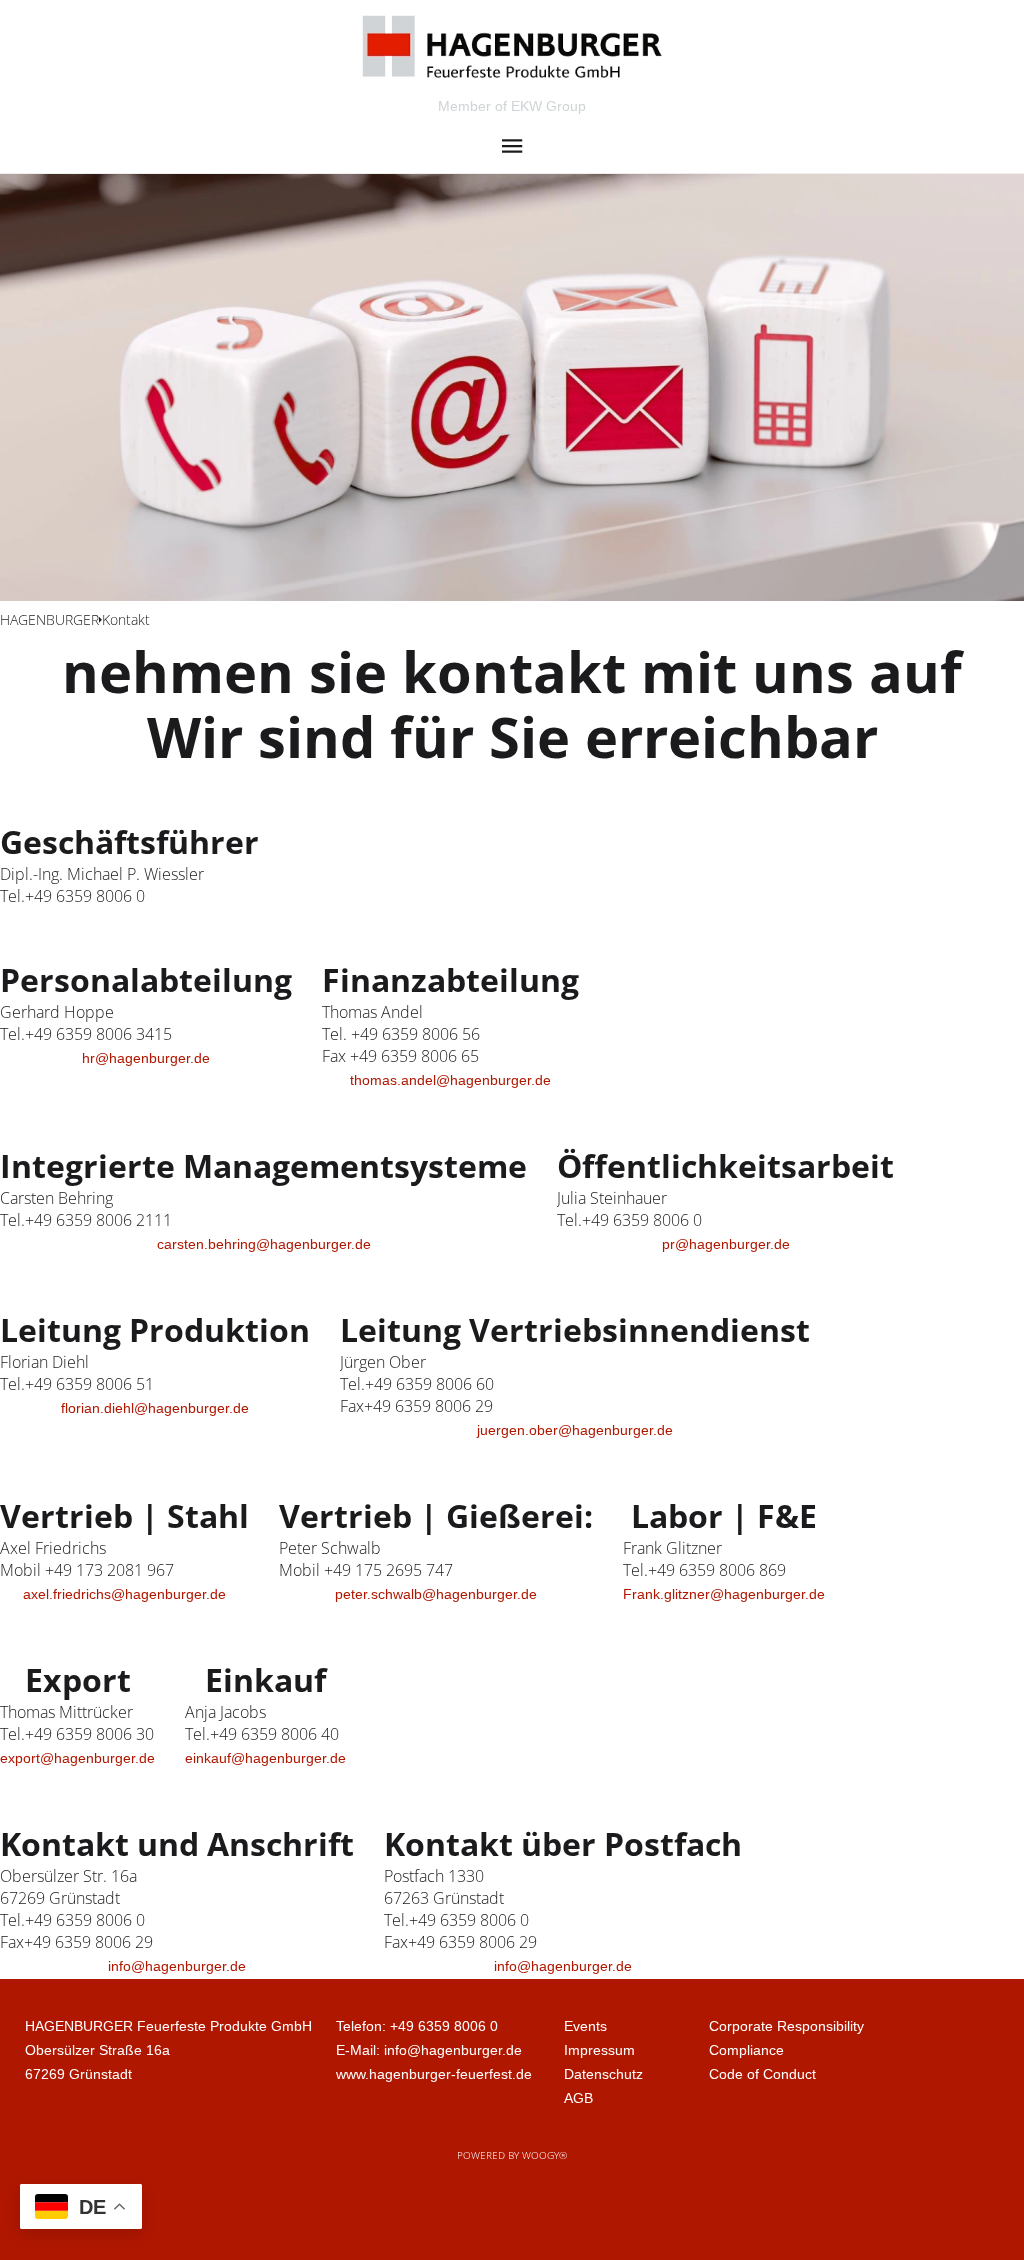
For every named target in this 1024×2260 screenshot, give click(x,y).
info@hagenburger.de (177, 1966)
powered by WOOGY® (512, 2155)
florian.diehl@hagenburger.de (155, 1408)
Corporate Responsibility (786, 2026)
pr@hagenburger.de (726, 1244)
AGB (578, 2098)
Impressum (599, 2050)
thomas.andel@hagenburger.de (450, 1080)
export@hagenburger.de (77, 1758)
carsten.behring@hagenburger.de (264, 1244)
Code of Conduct (762, 2074)
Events (585, 2026)
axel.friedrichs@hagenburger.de (124, 1594)
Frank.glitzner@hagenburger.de (724, 1594)
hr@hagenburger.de (146, 1058)
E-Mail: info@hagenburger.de (429, 2050)
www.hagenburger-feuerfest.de (434, 2074)
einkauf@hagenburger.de (265, 1758)
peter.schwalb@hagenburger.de (436, 1594)
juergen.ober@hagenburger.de (575, 1430)
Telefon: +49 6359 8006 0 (417, 2026)
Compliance (746, 2050)
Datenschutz (603, 2074)
